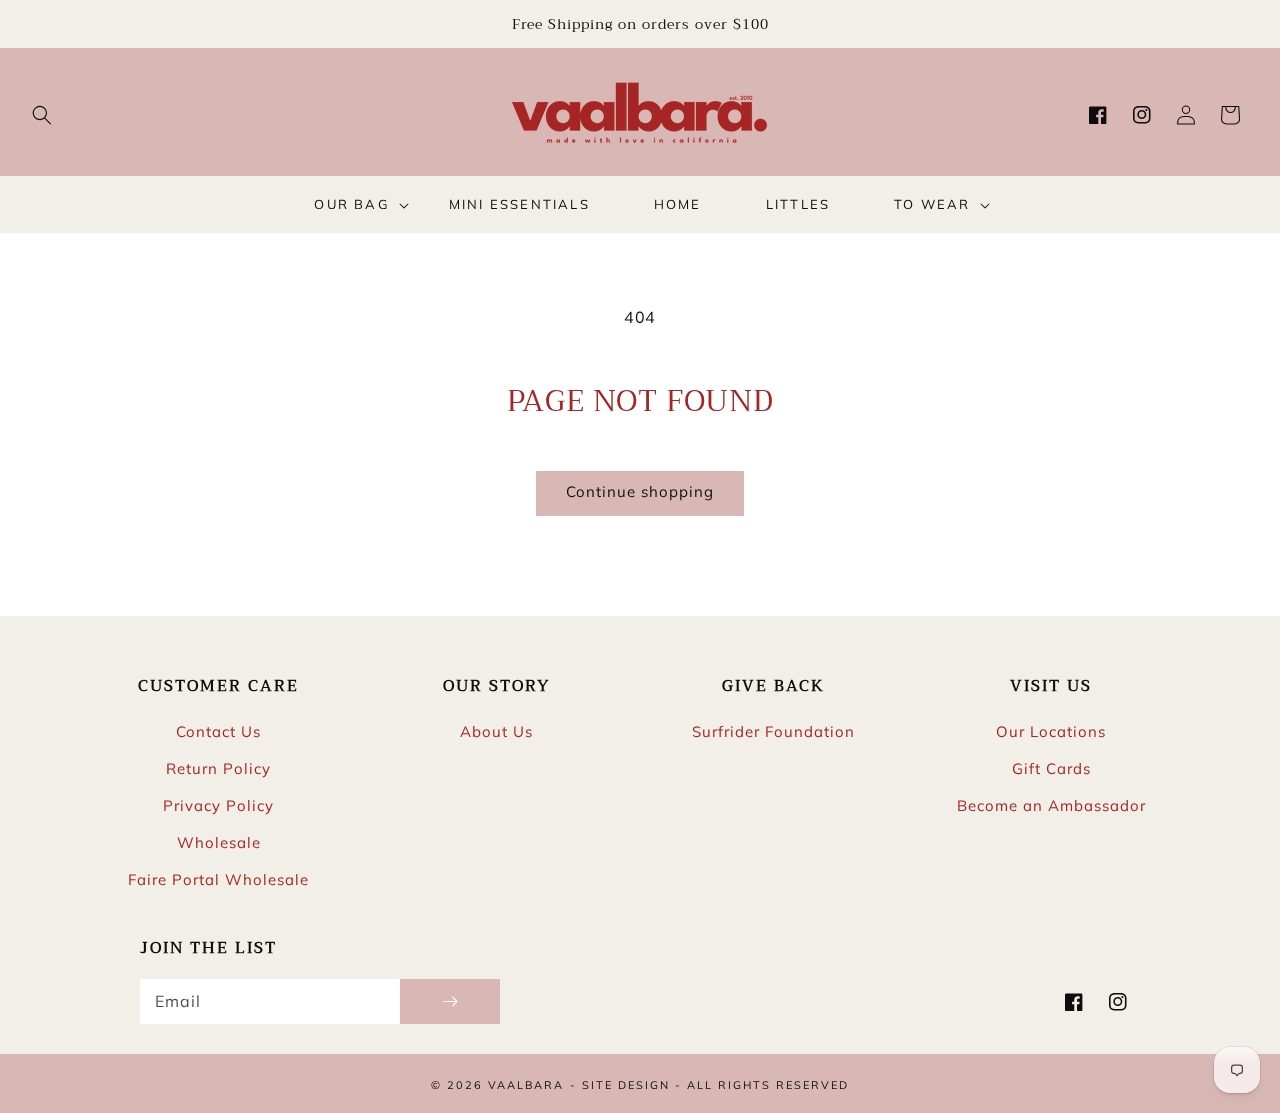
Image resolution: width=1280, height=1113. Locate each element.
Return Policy (218, 768)
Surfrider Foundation (773, 731)
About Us (496, 731)
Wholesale (219, 842)
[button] (42, 115)
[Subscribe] (450, 1001)
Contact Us (218, 731)
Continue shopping (640, 491)
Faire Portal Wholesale (218, 879)
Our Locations (1051, 731)
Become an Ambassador (1051, 805)
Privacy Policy (218, 805)
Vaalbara (526, 1085)
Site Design (626, 1085)
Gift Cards (1051, 768)
